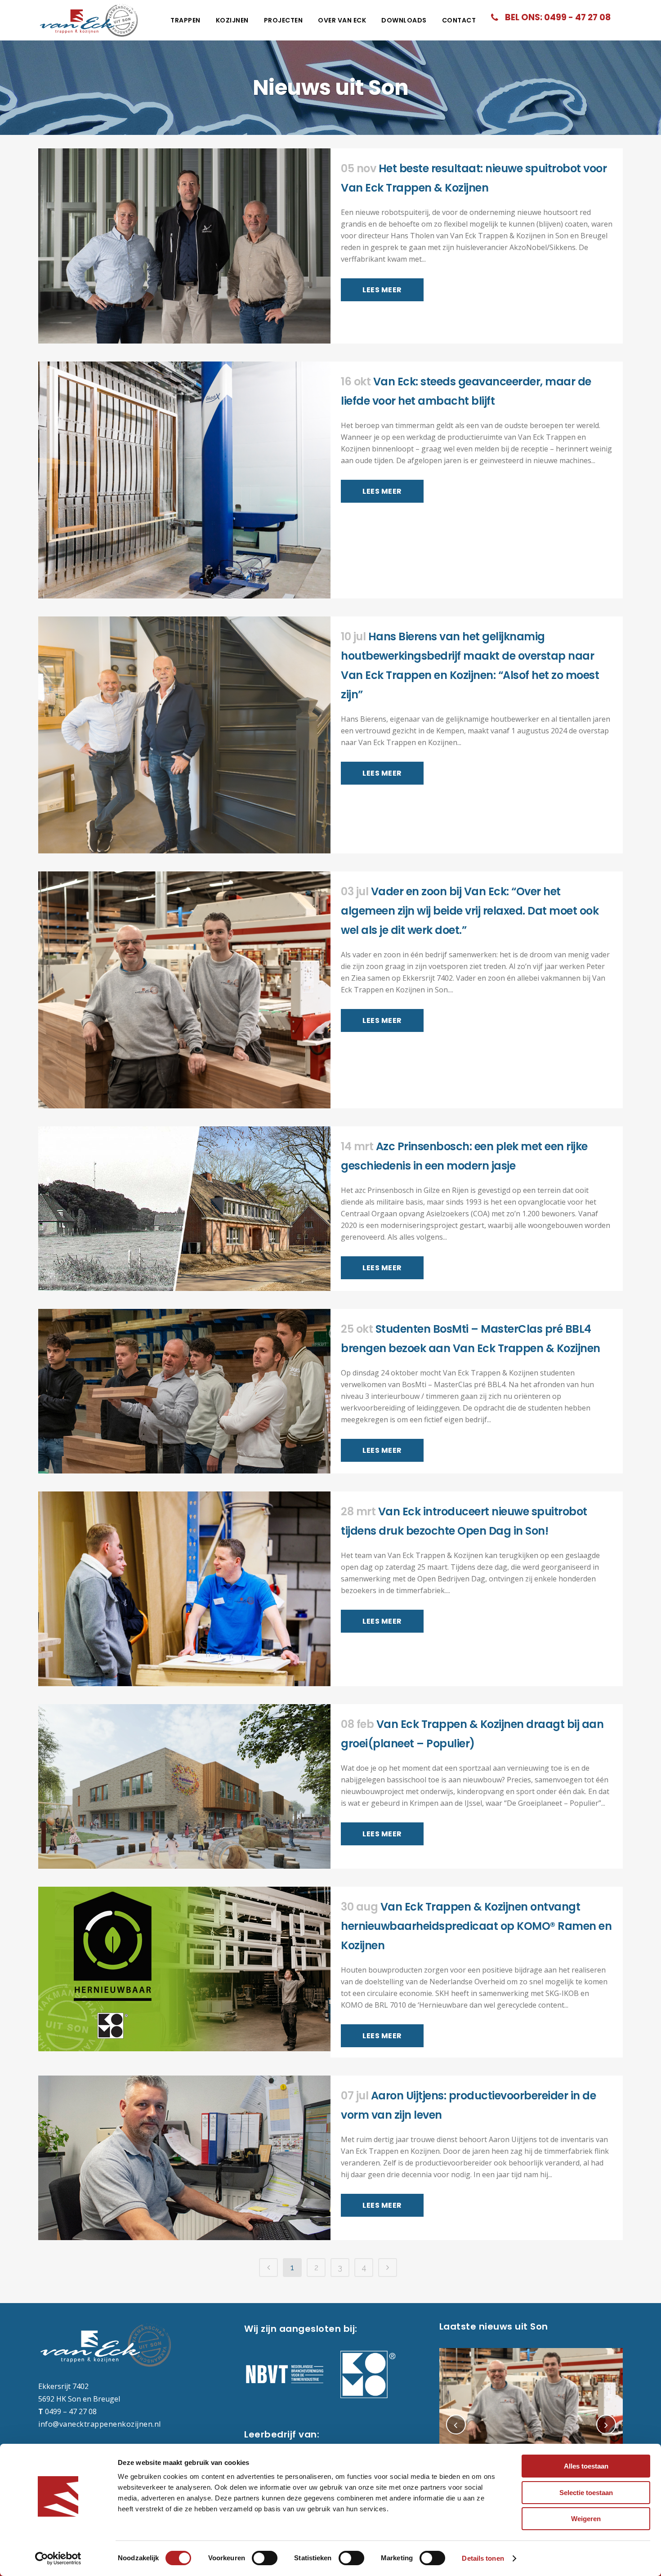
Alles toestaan (586, 2466)
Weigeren (586, 2519)
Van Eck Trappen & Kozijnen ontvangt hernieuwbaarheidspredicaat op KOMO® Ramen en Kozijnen (476, 1926)
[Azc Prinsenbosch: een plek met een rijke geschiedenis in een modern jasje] (184, 1209)
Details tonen (483, 2558)
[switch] (265, 2558)
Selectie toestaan (586, 2493)
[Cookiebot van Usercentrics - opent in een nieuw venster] (58, 2558)
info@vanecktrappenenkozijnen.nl (100, 2424)
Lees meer (382, 290)
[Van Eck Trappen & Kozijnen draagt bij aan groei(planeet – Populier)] (184, 1786)
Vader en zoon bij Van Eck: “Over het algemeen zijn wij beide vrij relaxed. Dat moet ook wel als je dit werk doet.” (470, 911)
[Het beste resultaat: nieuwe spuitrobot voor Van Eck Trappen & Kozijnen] (184, 246)
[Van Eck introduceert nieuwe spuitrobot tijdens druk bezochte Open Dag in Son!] (184, 1589)
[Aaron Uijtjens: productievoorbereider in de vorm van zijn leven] (184, 2158)
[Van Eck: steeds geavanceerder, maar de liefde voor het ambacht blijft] (184, 480)
